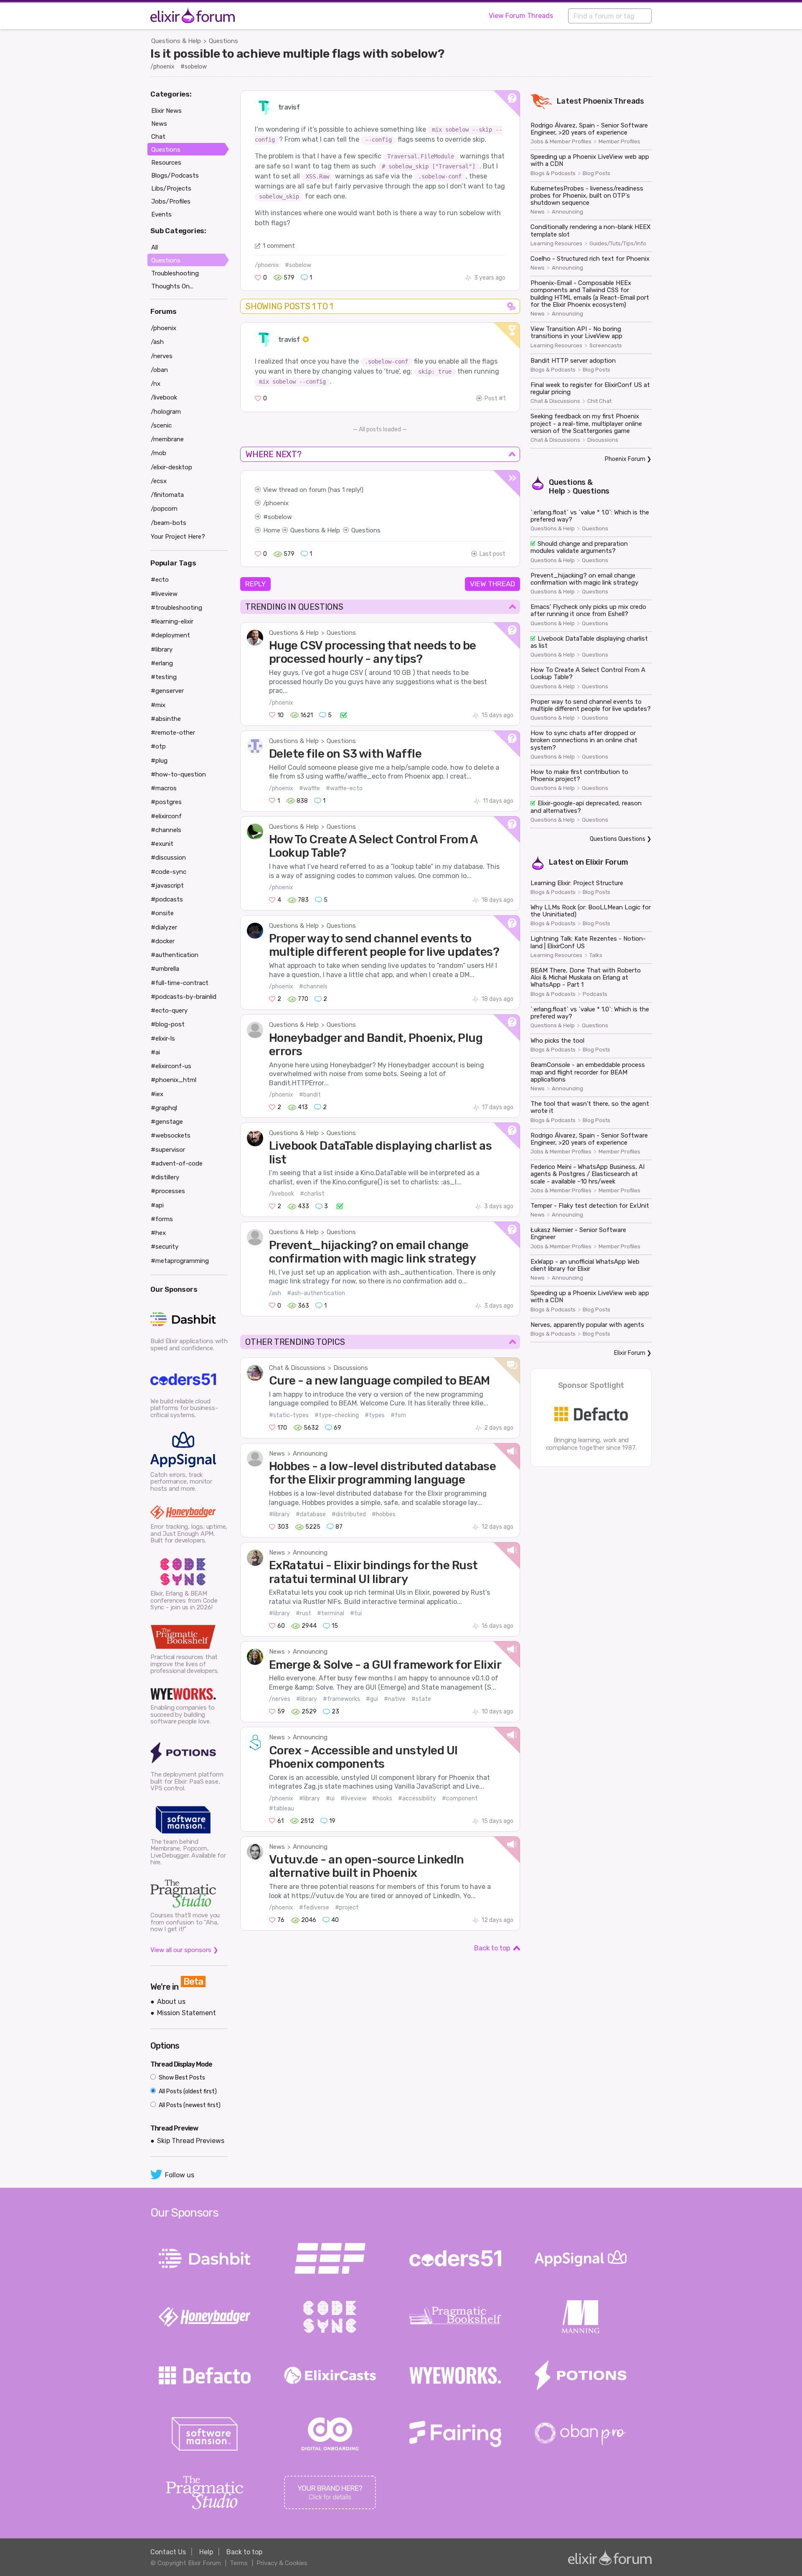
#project (347, 1908)
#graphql (164, 1108)
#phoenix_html (174, 1080)
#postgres (166, 802)
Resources (166, 163)
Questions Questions (618, 839)
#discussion (168, 858)
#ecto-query (169, 1011)
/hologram (166, 412)
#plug (159, 761)
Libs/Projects (171, 188)
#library (279, 1514)
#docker (163, 941)
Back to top (492, 1948)
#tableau (282, 1809)
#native (395, 1699)
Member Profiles (619, 142)
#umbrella (165, 969)
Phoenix (598, 101)
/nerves (280, 1699)
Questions (223, 41)
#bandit (310, 1095)
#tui (356, 1613)
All (155, 247)
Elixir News (166, 111)
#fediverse (314, 1908)
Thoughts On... (172, 286)
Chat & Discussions (297, 1368)
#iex (157, 1094)
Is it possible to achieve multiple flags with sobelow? (297, 53)
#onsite (162, 913)
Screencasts (606, 346)
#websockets (171, 1135)
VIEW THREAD (492, 584)
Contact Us (168, 2552)
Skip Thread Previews (191, 2141)
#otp (158, 746)
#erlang (162, 663)
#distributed (349, 1514)
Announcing (310, 1453)
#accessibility (417, 1798)
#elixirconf (166, 816)
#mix (158, 705)
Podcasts (595, 994)
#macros (164, 788)
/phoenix (162, 67)
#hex (158, 1233)
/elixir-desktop (171, 467)
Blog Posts (596, 173)
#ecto (160, 580)
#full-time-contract (180, 983)
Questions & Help (176, 41)
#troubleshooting (176, 608)
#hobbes (384, 1514)
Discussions (351, 1368)
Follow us (180, 2175)
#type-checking (337, 1415)
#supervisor (168, 1150)
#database (311, 1514)
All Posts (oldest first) (187, 2091)
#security (165, 1247)
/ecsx (159, 481)
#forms (162, 1219)
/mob (159, 453)
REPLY (255, 584)
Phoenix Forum (625, 459)
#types (375, 1415)
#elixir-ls (163, 1039)
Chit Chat (599, 401)
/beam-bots (169, 523)
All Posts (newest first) (189, 2105)
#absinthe (166, 719)
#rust (303, 1613)
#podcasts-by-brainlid (184, 997)
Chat (158, 137)
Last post (492, 554)
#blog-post (168, 1024)
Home (272, 530)
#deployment (170, 635)
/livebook (282, 1194)
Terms (239, 2563)
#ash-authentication (316, 1293)
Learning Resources (556, 244)
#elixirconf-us (171, 1066)
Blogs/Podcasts (175, 176)
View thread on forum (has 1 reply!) (313, 490)
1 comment (279, 246)
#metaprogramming (180, 1261)
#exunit (162, 844)
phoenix (277, 503)
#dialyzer (164, 927)
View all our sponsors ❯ (184, 1950)
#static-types (289, 1415)
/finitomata (167, 495)
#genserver (167, 691)
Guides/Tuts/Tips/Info (618, 244)
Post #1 (495, 398)
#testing (164, 677)
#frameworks (341, 1699)
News (277, 1453)
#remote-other (173, 733)
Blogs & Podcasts (553, 173)
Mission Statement (187, 2013)
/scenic (161, 425)
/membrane (167, 439)
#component (460, 1798)
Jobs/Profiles (171, 201)
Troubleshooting (175, 273)
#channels (313, 986)
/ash (275, 1293)
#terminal (331, 1613)
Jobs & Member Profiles (561, 142)
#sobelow (194, 67)
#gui (372, 1699)
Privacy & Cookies (282, 2563)
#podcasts (167, 899)
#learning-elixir (172, 621)
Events (161, 214)
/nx (156, 384)
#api (157, 1205)
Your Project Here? (178, 537)
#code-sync (169, 872)
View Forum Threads (521, 16)
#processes (168, 1191)
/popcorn (164, 509)
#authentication (175, 955)
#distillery (165, 1177)
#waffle (310, 788)
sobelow (280, 517)
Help (206, 2552)
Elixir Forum (607, 862)
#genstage (167, 1122)
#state (421, 1699)
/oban (159, 370)
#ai (155, 1052)
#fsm (398, 1415)
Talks (596, 955)
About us (171, 2002)
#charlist (312, 1194)
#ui (330, 1798)
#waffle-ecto (344, 788)
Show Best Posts (181, 2078)
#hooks (382, 1798)
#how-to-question (178, 774)
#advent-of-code (177, 1163)
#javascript (167, 886)
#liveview (353, 1798)
